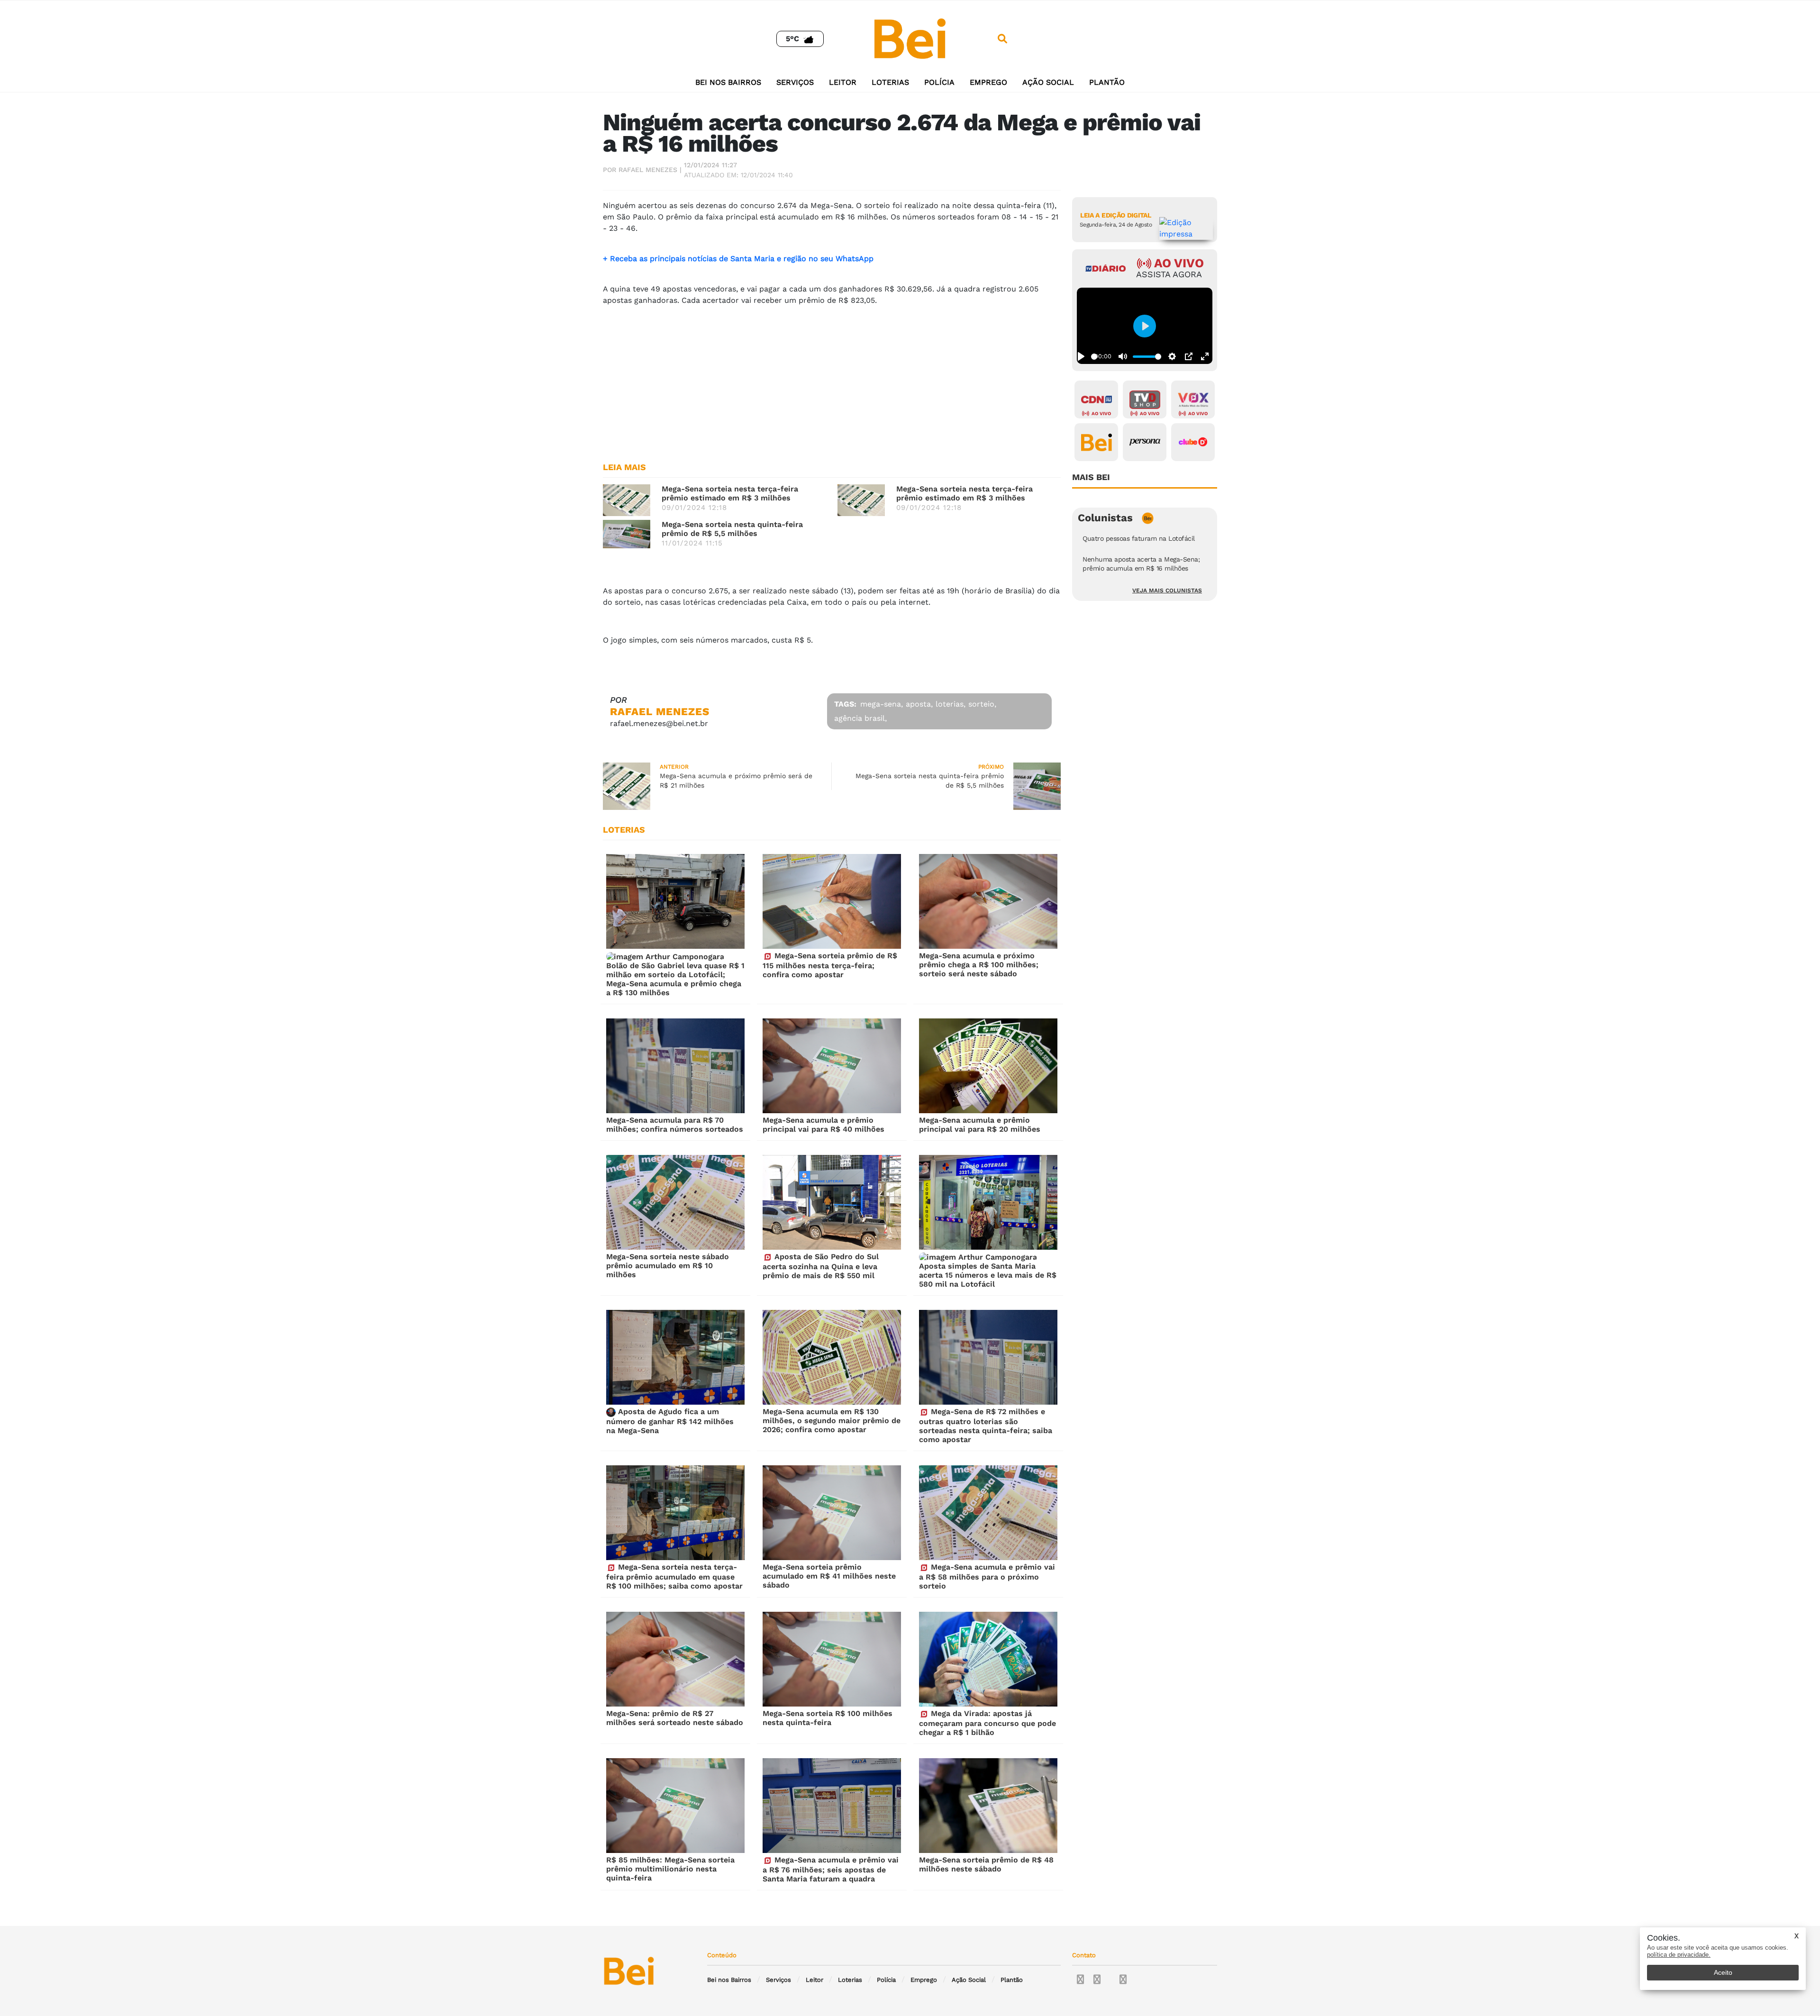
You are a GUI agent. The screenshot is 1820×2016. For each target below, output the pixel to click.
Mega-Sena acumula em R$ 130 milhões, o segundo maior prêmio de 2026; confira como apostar (832, 1421)
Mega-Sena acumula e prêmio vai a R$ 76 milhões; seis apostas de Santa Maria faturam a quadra (831, 1869)
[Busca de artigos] (1002, 39)
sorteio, (982, 704)
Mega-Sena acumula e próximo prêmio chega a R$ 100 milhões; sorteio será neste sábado (979, 965)
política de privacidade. (1679, 1955)
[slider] (1094, 357)
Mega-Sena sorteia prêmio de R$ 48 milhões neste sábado (986, 1864)
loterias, (951, 704)
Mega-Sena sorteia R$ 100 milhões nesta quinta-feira (828, 1718)
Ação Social (1048, 82)
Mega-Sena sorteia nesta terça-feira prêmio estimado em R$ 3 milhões (730, 493)
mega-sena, (882, 704)
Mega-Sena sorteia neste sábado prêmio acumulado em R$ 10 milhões (668, 1266)
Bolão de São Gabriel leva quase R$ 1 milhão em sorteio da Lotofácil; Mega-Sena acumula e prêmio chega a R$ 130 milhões (675, 979)
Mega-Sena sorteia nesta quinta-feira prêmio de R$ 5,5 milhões (732, 529)
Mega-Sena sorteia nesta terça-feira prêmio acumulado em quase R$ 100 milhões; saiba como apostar (674, 1576)
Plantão (1107, 82)
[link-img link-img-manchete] (627, 500)
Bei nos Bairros (728, 82)
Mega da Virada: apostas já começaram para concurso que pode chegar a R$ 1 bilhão (987, 1723)
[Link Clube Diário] (1193, 442)
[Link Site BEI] (1096, 442)
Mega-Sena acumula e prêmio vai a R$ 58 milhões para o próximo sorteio (987, 1576)
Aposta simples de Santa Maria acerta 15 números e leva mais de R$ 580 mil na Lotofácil (988, 1275)
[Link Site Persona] (1145, 442)
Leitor (843, 82)
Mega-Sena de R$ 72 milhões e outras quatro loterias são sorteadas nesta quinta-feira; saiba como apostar (986, 1426)
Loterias (890, 82)
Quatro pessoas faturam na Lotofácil (1139, 538)
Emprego (988, 82)
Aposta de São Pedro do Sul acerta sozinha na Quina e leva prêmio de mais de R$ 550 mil (821, 1266)
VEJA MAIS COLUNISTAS (1167, 590)
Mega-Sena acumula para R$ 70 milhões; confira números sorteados (675, 1125)
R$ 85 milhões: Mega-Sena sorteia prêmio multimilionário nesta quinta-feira (670, 1869)
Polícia (939, 82)
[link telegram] (1123, 1980)
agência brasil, (860, 718)
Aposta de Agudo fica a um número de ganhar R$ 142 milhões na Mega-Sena (670, 1421)
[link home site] (910, 38)
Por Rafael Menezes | (642, 170)
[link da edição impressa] (1186, 228)
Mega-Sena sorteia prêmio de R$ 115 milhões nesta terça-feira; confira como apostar (830, 965)
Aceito (1723, 1972)
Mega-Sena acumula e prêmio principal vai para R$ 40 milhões (824, 1125)
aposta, (919, 704)
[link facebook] (1080, 1980)
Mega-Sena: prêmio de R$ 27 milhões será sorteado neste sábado (675, 1718)
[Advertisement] (832, 380)
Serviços (795, 82)
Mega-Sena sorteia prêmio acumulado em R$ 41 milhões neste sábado (829, 1576)
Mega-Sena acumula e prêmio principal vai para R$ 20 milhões (980, 1125)
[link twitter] (1097, 1980)
